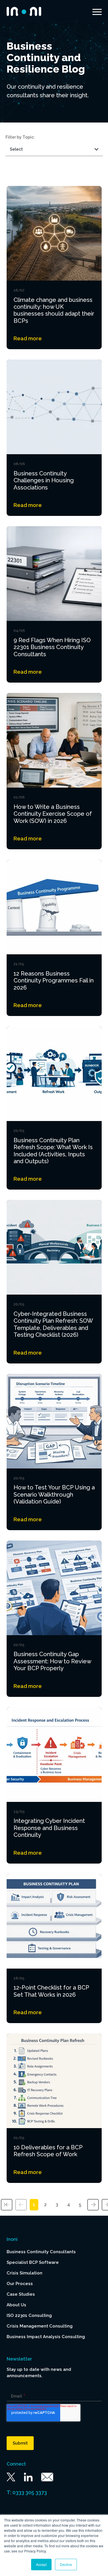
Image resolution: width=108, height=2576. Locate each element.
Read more (28, 338)
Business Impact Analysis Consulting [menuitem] (46, 2337)
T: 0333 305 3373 (27, 2492)
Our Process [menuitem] (20, 2284)
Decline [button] (66, 2564)
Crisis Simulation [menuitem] (24, 2273)
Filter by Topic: (20, 137)
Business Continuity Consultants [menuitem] (41, 2252)
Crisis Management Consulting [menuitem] (40, 2326)
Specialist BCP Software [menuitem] (33, 2262)
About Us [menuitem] (16, 2305)
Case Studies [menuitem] (21, 2294)
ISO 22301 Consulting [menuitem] (29, 2315)
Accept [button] (41, 2564)
